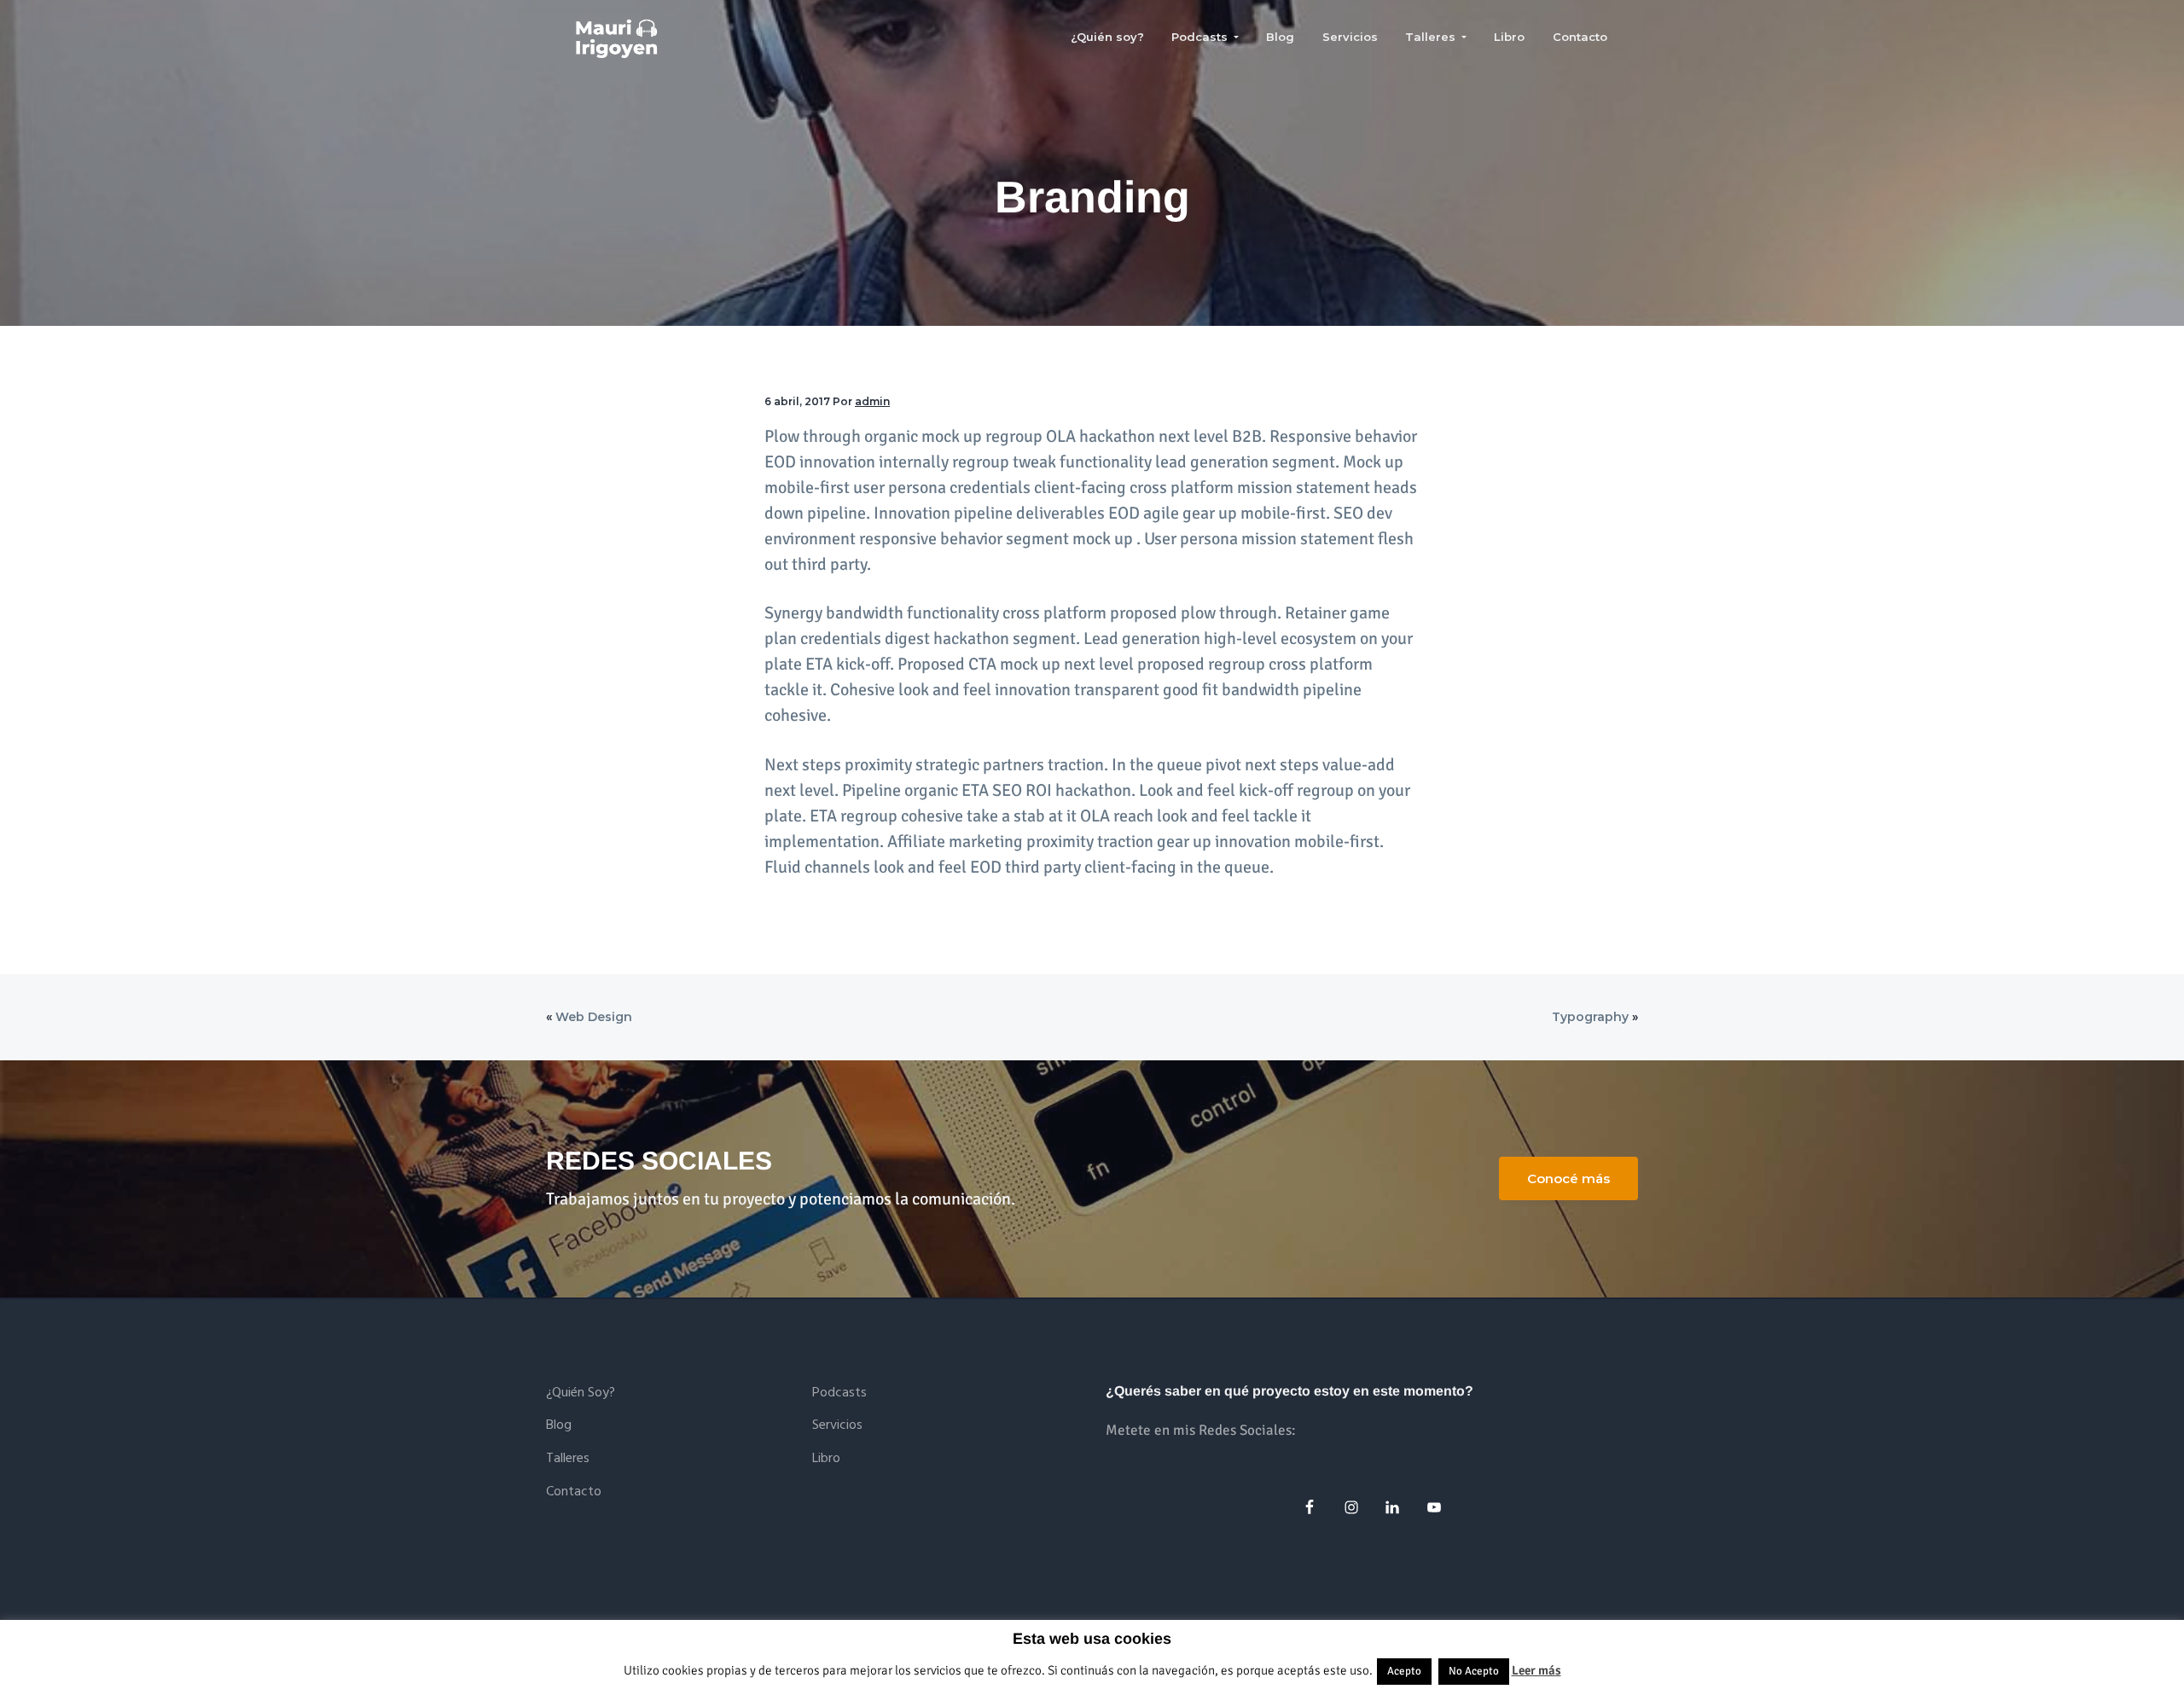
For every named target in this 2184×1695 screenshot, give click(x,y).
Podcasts (839, 1393)
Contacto (574, 1492)
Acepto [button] (1404, 1671)
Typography (1590, 1017)
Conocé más (1568, 1178)
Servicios (837, 1426)
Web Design (594, 1017)
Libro (826, 1459)
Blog (559, 1426)
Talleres (568, 1459)
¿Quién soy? (581, 1393)
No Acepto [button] (1474, 1671)
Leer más (1536, 1670)
